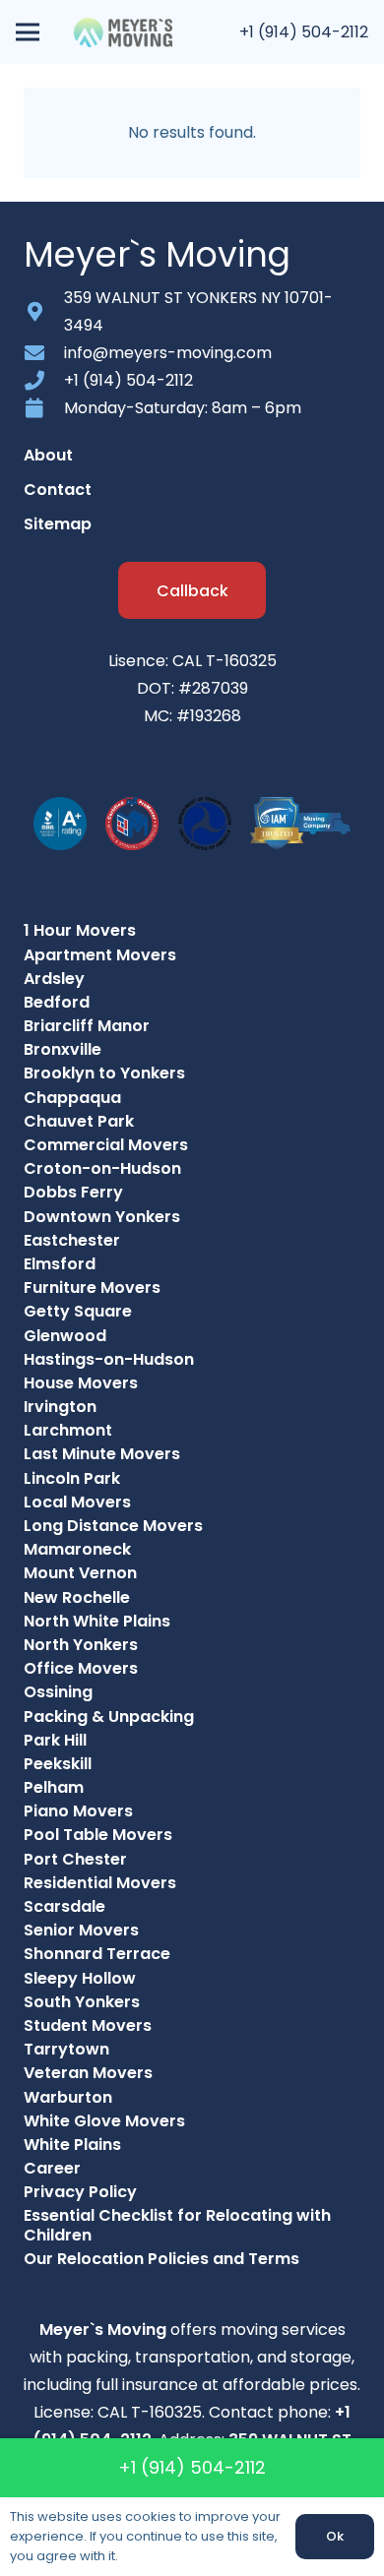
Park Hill (55, 1740)
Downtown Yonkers (102, 1217)
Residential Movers (100, 1883)
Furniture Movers (92, 1288)
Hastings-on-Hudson (109, 1359)
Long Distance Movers (113, 1526)
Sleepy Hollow (80, 1978)
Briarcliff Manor (87, 1026)
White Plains (72, 2145)
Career (52, 2168)
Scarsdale (64, 1906)
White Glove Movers (104, 2121)
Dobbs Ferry (73, 1192)
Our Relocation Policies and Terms (161, 2259)
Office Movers (81, 1668)
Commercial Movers (106, 1145)
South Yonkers (82, 2002)
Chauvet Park (79, 1121)
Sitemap (58, 524)
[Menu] (28, 32)
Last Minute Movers (102, 1454)
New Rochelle (77, 1597)
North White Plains (97, 1621)
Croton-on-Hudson (102, 1168)
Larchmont (68, 1430)
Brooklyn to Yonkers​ (104, 1073)
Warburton (68, 2097)
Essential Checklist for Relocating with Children (177, 2225)
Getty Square (78, 1311)
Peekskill (58, 1764)
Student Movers (88, 2025)
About (48, 455)
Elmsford (60, 1264)
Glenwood (65, 1336)
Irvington (60, 1407)
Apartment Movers (100, 955)
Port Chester (75, 1859)
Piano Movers (78, 1811)
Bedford (57, 1002)
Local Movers (77, 1502)
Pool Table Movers (98, 1835)
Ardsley (54, 979)
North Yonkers (81, 1645)
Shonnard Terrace (97, 1954)
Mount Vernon (80, 1573)
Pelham (54, 1787)
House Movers (81, 1383)
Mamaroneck (77, 1549)
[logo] (123, 32)
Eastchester (72, 1240)
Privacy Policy (80, 2192)
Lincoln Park (72, 1478)
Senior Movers (81, 1930)
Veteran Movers (88, 2073)
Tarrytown (66, 2049)
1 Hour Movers (80, 930)
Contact (58, 490)
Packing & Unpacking (109, 1717)
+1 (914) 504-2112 (304, 32)
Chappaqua (72, 1098)
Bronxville (63, 1049)
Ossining (58, 1692)
